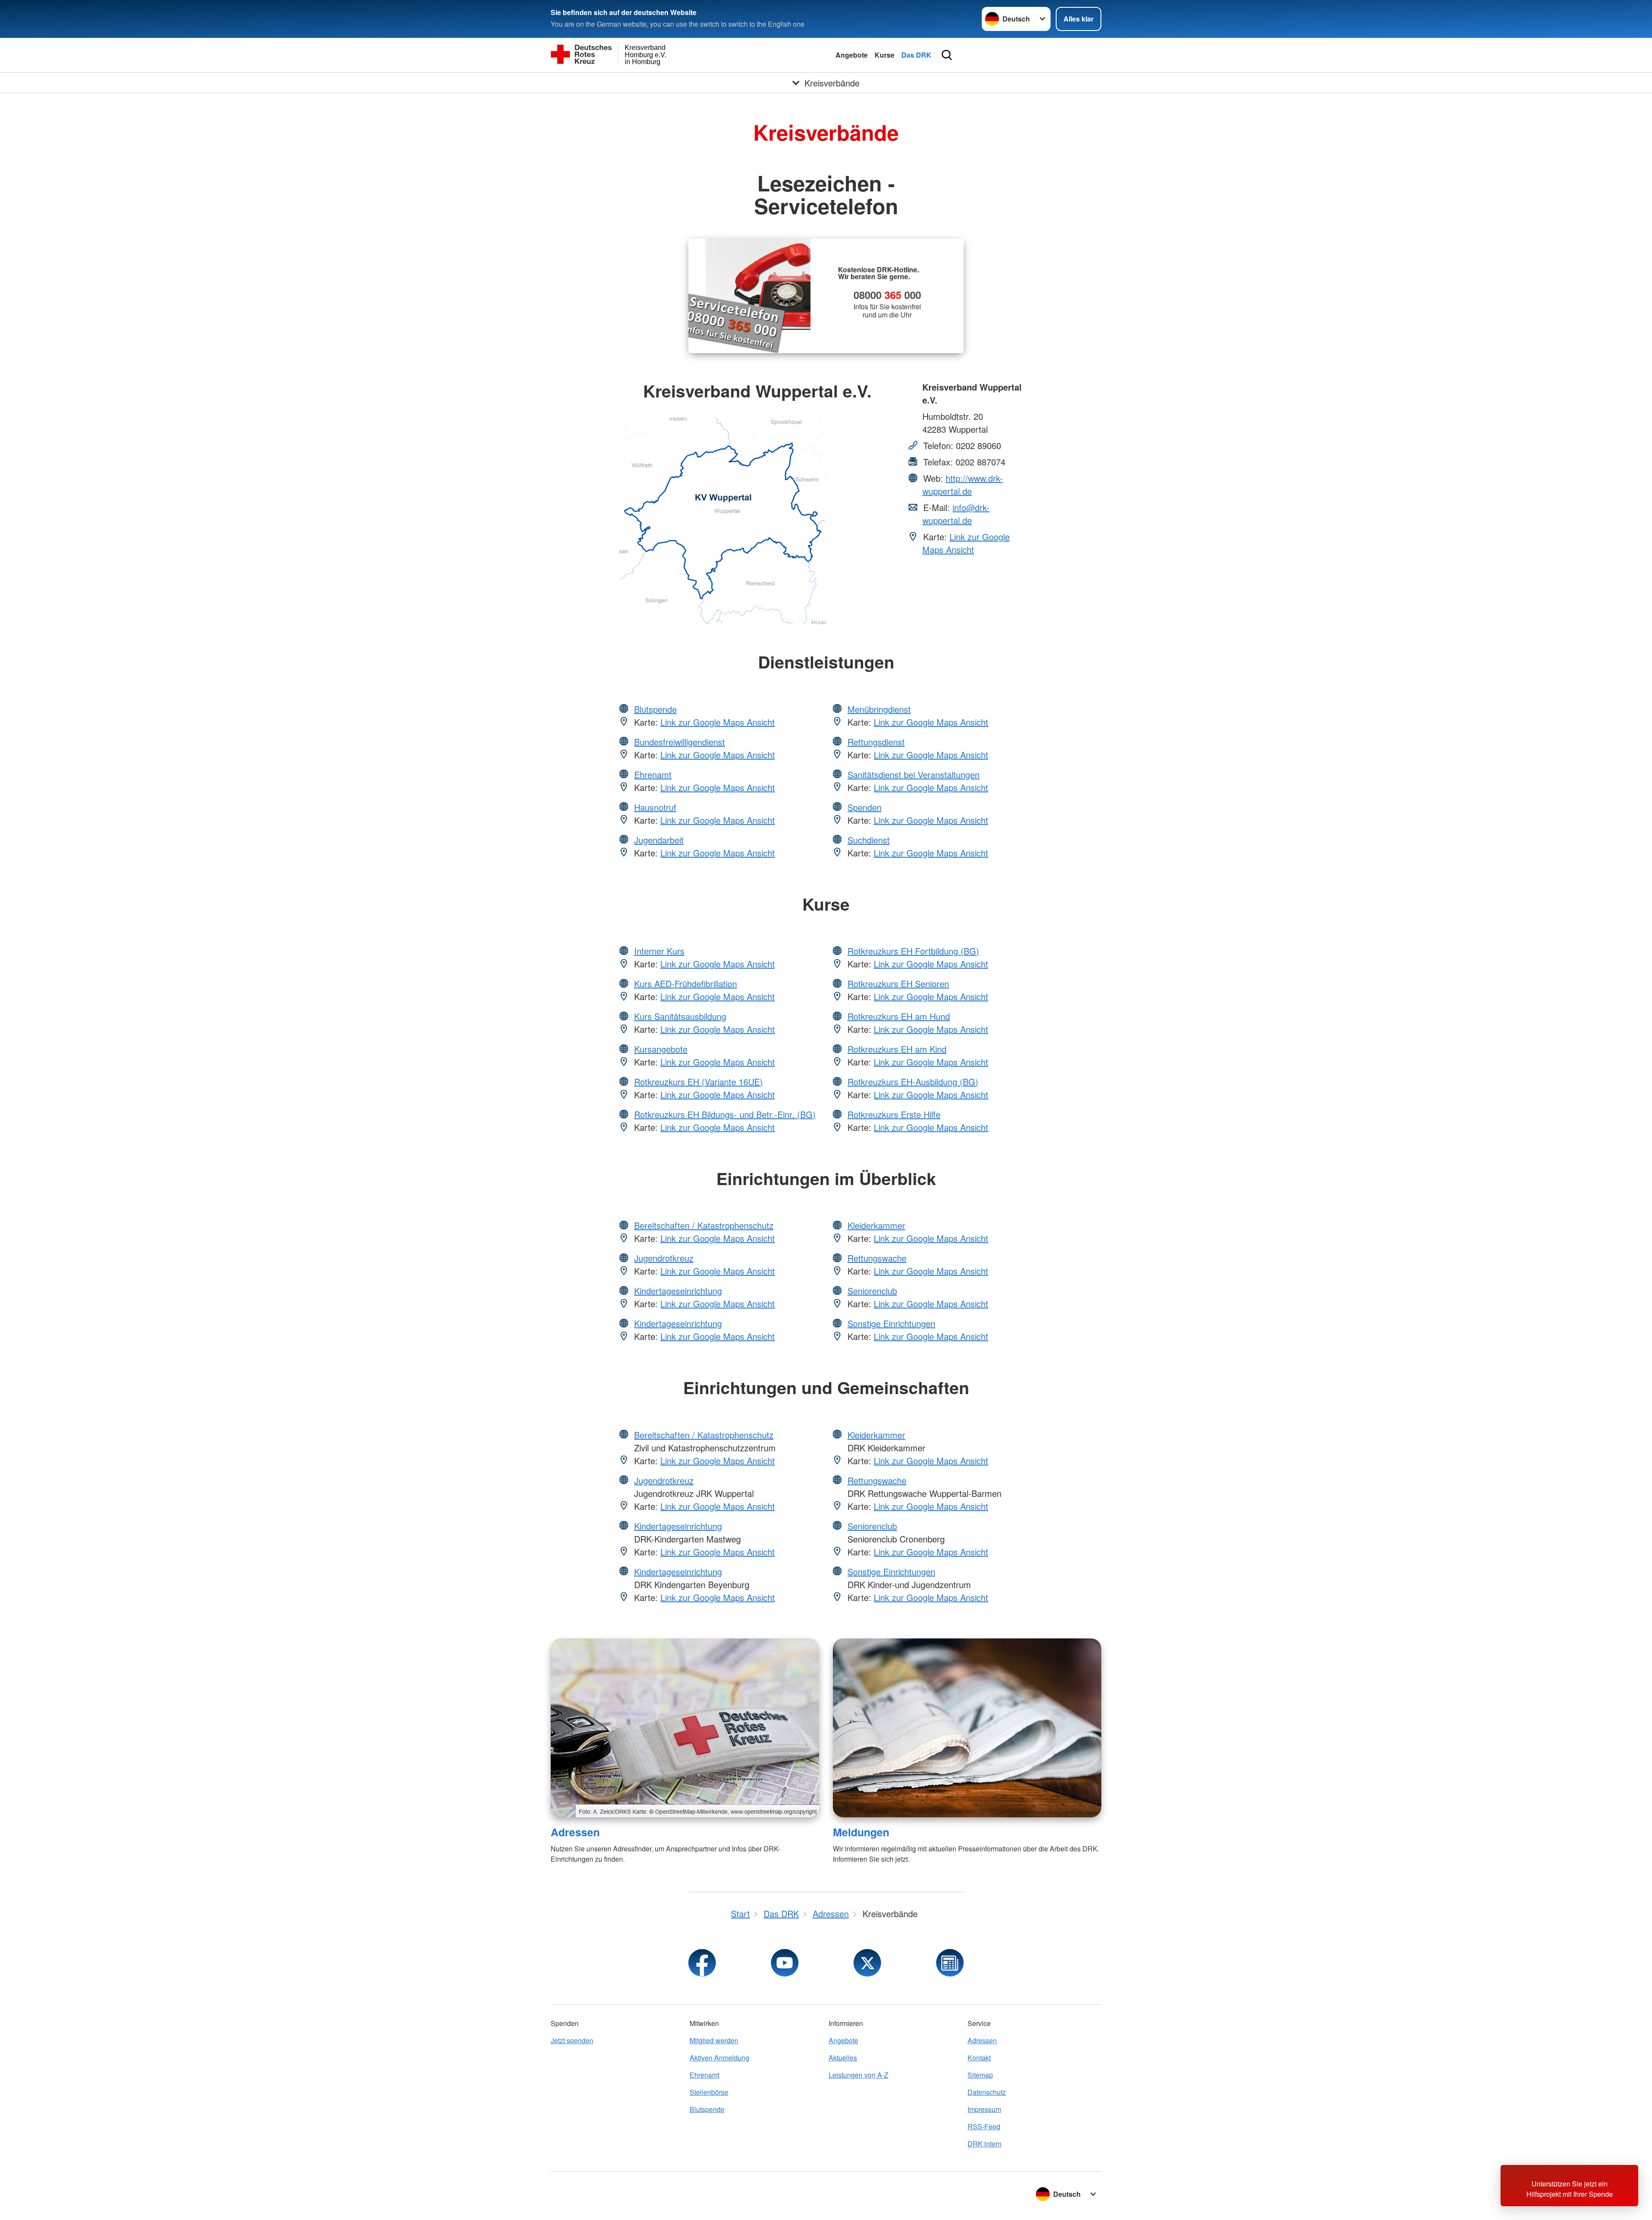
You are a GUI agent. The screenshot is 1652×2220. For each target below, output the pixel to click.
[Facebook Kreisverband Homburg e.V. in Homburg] (702, 1963)
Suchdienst (869, 840)
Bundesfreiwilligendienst (680, 742)
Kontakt (979, 2058)
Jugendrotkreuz (664, 1258)
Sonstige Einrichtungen (891, 1323)
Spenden (865, 807)
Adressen (575, 1832)
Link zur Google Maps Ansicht (966, 543)
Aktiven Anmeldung (720, 2058)
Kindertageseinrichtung (678, 1291)
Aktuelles (843, 2058)
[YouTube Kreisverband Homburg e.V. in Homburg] (785, 1963)
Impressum (984, 2109)
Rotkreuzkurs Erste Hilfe (894, 1114)
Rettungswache (877, 1258)
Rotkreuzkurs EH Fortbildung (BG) (913, 951)
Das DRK (916, 55)
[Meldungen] (967, 1728)
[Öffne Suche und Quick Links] (947, 55)
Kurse (885, 55)
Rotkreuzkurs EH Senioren (898, 984)
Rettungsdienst (876, 742)
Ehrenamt (653, 774)
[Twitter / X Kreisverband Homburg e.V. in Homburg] (867, 1963)
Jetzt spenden (572, 2040)
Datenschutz (987, 2092)
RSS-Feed (984, 2126)
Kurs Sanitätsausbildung (680, 1016)
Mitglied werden (714, 2040)
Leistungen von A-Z (858, 2075)
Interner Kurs (659, 951)
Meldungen (861, 1832)
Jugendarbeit (659, 840)
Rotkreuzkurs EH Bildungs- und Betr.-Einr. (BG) (725, 1114)
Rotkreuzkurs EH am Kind (897, 1049)
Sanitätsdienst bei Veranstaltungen (914, 774)
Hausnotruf (655, 807)
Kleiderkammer (876, 1225)
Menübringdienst (879, 709)
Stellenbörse (709, 2092)
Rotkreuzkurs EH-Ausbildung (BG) (913, 1082)
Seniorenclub (872, 1291)
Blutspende (655, 709)
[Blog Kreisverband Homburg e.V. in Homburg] (950, 1963)
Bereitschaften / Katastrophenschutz (704, 1225)
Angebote (852, 55)
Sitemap (980, 2075)
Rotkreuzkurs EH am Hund (899, 1016)
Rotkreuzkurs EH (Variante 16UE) (698, 1082)
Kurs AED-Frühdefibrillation (686, 984)
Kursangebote (661, 1049)
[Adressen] (685, 1728)
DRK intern (985, 2144)
